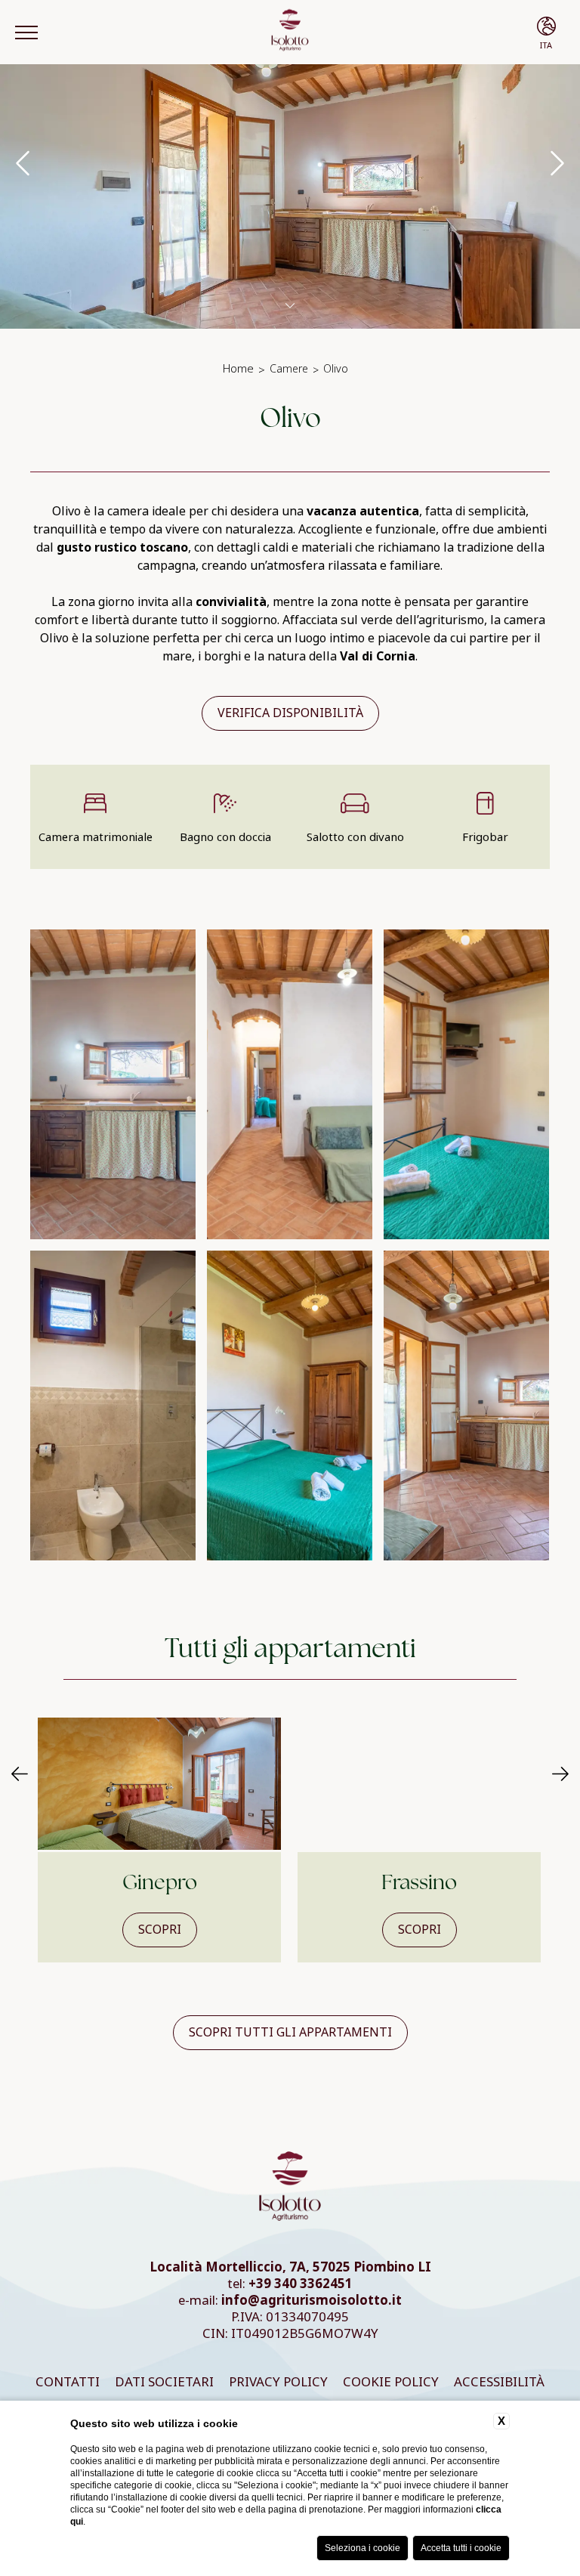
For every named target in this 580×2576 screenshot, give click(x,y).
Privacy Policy (278, 2382)
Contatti (68, 2382)
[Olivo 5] (290, 1084)
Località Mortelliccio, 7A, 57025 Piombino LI (290, 2267)
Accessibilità (499, 2382)
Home (238, 369)
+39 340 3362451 (301, 2284)
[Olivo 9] (466, 1406)
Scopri (160, 1930)
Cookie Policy (391, 2382)
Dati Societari (164, 2382)
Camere (289, 369)
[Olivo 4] (113, 1084)
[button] (20, 1775)
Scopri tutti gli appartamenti (290, 2032)
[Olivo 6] (466, 1084)
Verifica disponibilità (290, 713)
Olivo (336, 369)
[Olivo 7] (113, 1406)
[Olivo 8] (290, 1406)
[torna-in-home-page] (290, 32)
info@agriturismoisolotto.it (312, 2301)
